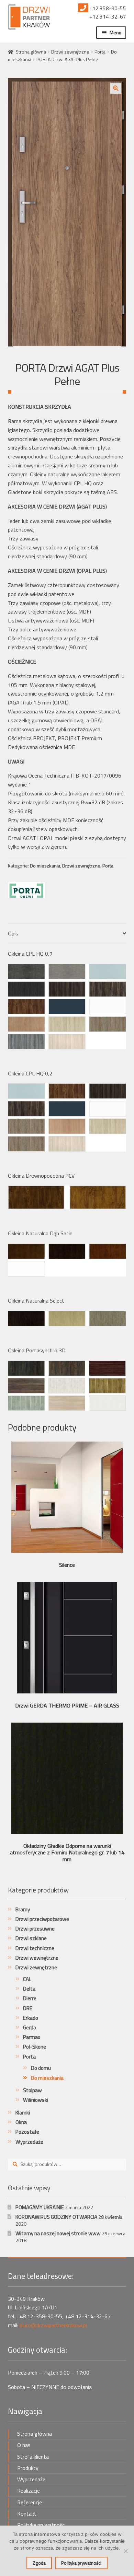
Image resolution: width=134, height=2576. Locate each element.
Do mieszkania (45, 866)
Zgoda (39, 2563)
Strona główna (31, 52)
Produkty (28, 2468)
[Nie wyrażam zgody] (125, 2551)
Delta (29, 1989)
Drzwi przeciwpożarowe (42, 1919)
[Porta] (26, 890)
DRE (28, 2008)
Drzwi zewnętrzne (70, 52)
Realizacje (29, 2491)
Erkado (31, 2018)
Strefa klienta (33, 2457)
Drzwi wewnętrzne (37, 1958)
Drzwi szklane (31, 1938)
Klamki (23, 2113)
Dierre (30, 1998)
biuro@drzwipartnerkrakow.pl (53, 2325)
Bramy (23, 1909)
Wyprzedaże (29, 2142)
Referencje (30, 2502)
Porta (100, 52)
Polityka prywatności (41, 2525)
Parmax (32, 2037)
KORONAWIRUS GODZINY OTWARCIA (56, 2217)
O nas (24, 2445)
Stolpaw (32, 2090)
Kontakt (27, 2514)
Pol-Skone (35, 2047)
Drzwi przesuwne (35, 1929)
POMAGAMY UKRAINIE (40, 2207)
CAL (27, 1979)
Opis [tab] (13, 933)
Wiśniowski (36, 2100)
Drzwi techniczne (35, 1948)
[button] (116, 88)
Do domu (41, 2068)
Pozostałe (27, 2132)
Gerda (30, 2027)
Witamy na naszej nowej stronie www (58, 2233)
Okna (21, 2122)
